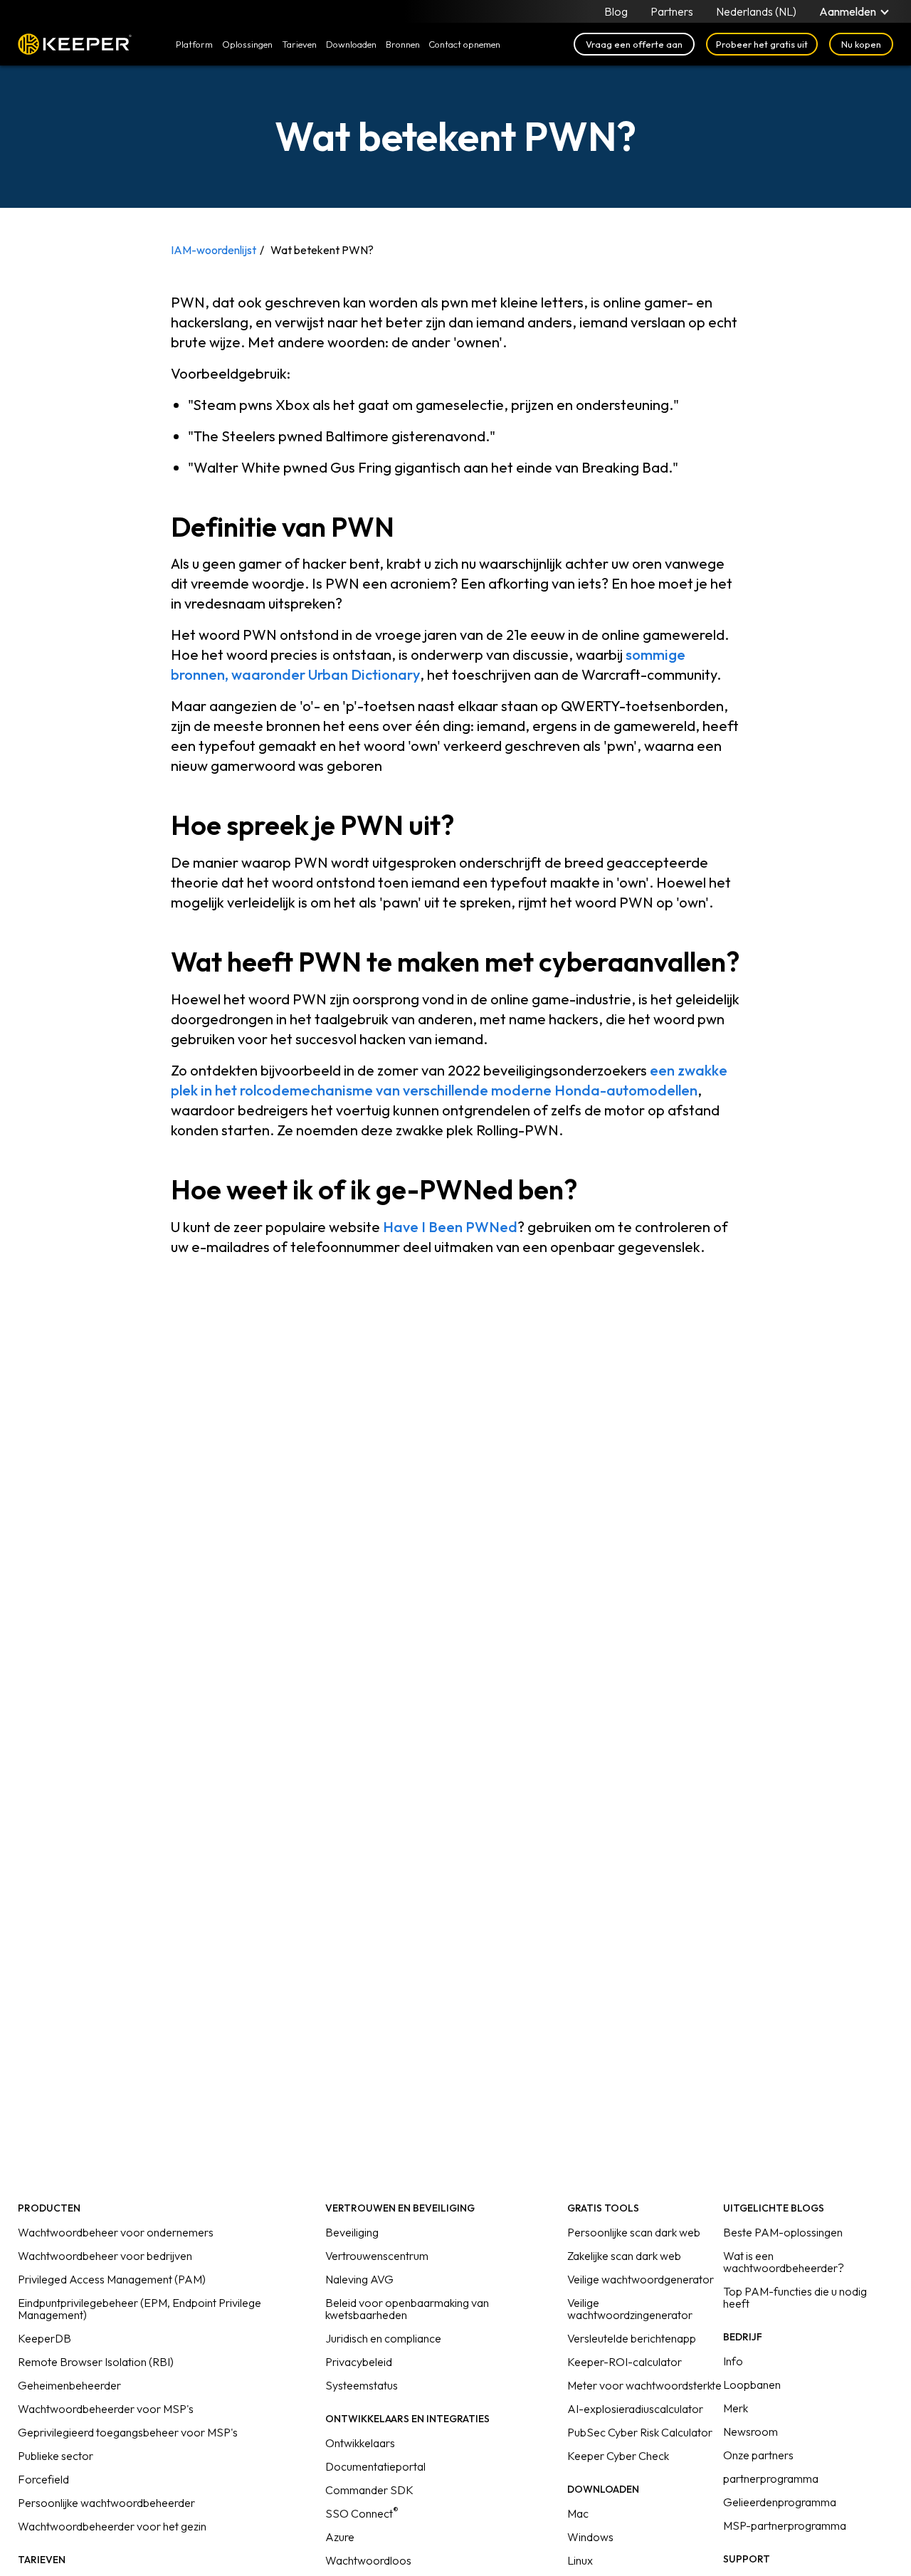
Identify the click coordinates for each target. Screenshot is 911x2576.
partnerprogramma (771, 2478)
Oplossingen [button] (247, 44)
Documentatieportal (375, 2466)
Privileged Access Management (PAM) (112, 2279)
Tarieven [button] (299, 44)
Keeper (75, 44)
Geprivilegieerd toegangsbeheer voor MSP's (128, 2432)
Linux (580, 2560)
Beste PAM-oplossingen (783, 2232)
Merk (736, 2408)
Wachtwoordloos (368, 2560)
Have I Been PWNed (450, 1227)
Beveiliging (352, 2232)
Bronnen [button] (403, 44)
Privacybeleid (359, 2362)
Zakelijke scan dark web (624, 2256)
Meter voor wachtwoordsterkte (644, 2385)
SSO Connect (362, 2513)
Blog (616, 11)
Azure (340, 2537)
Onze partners (758, 2455)
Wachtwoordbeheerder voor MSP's (106, 2409)
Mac (578, 2513)
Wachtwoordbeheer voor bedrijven (105, 2256)
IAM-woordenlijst (214, 250)
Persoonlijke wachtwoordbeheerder (106, 2503)
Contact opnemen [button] (464, 44)
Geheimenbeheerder (69, 2385)
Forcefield (43, 2479)
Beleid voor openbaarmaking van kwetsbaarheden (407, 2309)
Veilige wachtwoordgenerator (641, 2279)
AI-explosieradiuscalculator (635, 2409)
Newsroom (751, 2432)
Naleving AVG (359, 2279)
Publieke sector (56, 2456)
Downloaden (351, 44)
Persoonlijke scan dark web (634, 2232)
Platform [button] (194, 44)
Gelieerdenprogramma (780, 2502)
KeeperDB (44, 2338)
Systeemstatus (362, 2385)
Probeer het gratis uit (762, 44)
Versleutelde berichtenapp (632, 2338)
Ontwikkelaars (360, 2443)
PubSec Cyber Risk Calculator (640, 2432)
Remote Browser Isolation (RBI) (96, 2362)
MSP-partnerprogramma (785, 2525)
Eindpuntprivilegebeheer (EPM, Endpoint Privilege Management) (139, 2309)
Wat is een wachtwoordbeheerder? (784, 2262)
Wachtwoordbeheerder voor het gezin (112, 2526)
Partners (672, 11)
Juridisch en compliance (383, 2338)
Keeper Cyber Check (618, 2456)
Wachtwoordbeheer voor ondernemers (116, 2232)
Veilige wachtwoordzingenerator (630, 2309)
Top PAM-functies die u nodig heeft (795, 2297)
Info (733, 2361)
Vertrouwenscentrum (377, 2256)
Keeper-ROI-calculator (625, 2362)
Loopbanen (752, 2385)
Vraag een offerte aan (634, 44)
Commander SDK (369, 2490)
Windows (590, 2537)
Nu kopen (861, 44)
